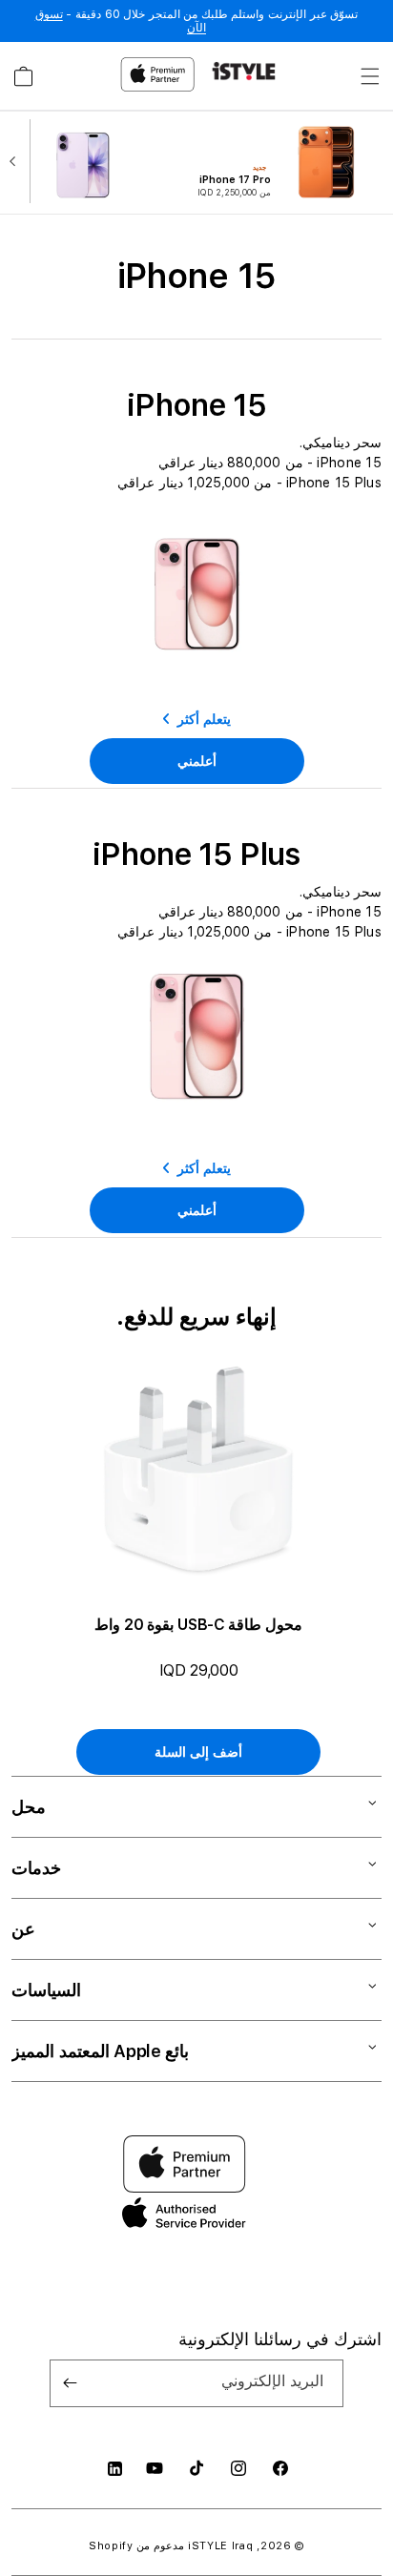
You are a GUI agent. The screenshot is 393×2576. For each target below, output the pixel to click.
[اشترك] (71, 2383)
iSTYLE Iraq (221, 2546)
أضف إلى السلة (198, 1752)
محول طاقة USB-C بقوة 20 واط (198, 1625)
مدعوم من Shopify (136, 2546)
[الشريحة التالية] (17, 163)
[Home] (244, 71)
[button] (370, 76)
